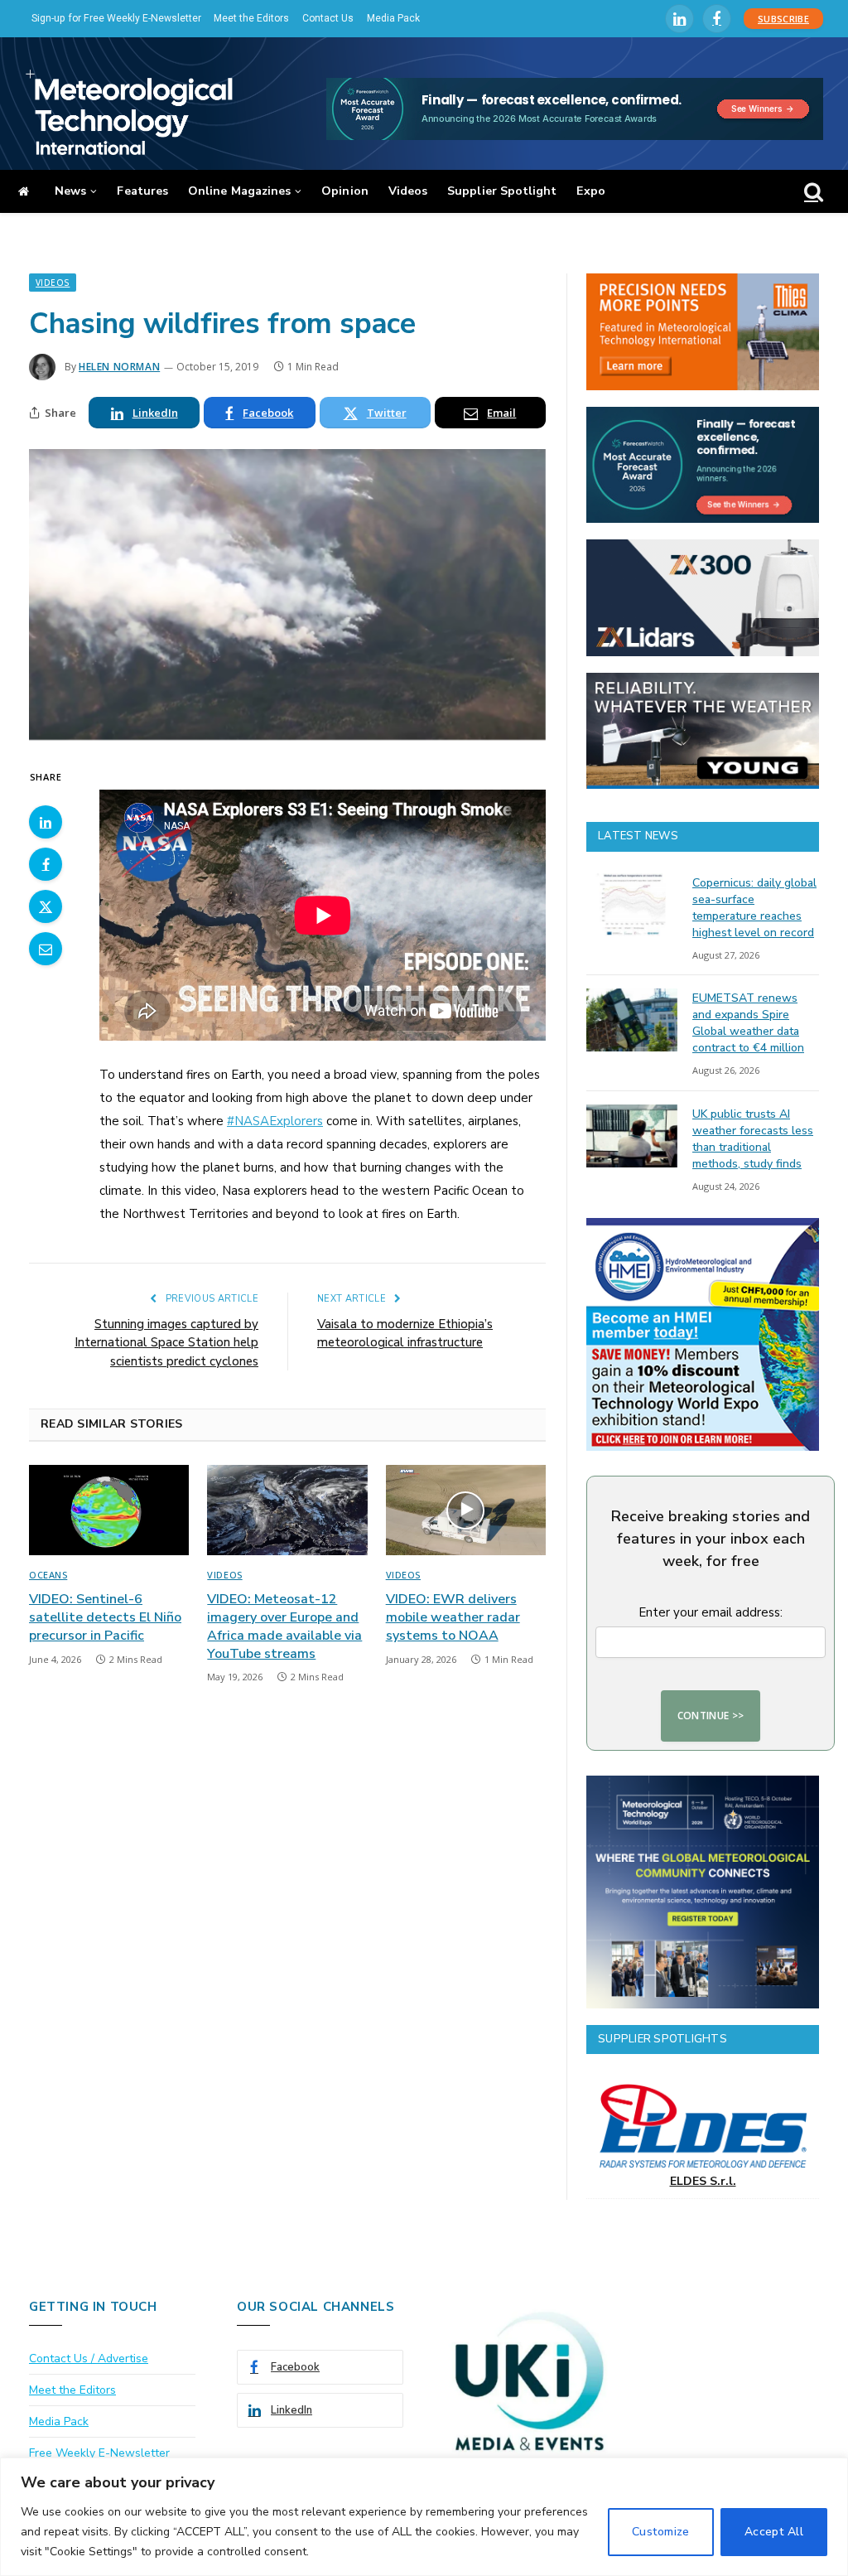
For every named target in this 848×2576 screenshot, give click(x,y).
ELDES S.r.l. (703, 2181)
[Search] (812, 192)
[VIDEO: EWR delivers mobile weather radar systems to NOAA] (466, 1510)
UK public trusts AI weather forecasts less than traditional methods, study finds (753, 1139)
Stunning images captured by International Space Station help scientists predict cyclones (166, 1343)
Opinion (345, 191)
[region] (424, 2517)
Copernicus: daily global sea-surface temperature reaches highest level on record (754, 908)
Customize (661, 2532)
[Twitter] (46, 906)
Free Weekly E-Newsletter (99, 2453)
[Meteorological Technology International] (129, 112)
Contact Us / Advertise (89, 2359)
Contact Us (328, 18)
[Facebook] (46, 864)
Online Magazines (239, 191)
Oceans (48, 1575)
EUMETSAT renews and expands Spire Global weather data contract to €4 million (748, 1023)
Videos (408, 191)
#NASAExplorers (275, 1121)
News (70, 191)
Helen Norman (119, 367)
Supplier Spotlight (502, 191)
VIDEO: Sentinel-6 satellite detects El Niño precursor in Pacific (105, 1618)
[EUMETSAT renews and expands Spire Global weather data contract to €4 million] (632, 1020)
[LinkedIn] (46, 822)
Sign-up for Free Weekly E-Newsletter (116, 18)
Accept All (774, 2532)
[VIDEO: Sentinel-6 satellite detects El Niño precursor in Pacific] (109, 1510)
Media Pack (393, 18)
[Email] (46, 949)
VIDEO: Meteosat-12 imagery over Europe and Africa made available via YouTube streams (284, 1626)
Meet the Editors (251, 18)
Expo (590, 191)
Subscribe (783, 19)
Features (142, 191)
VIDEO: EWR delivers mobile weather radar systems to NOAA (453, 1618)
